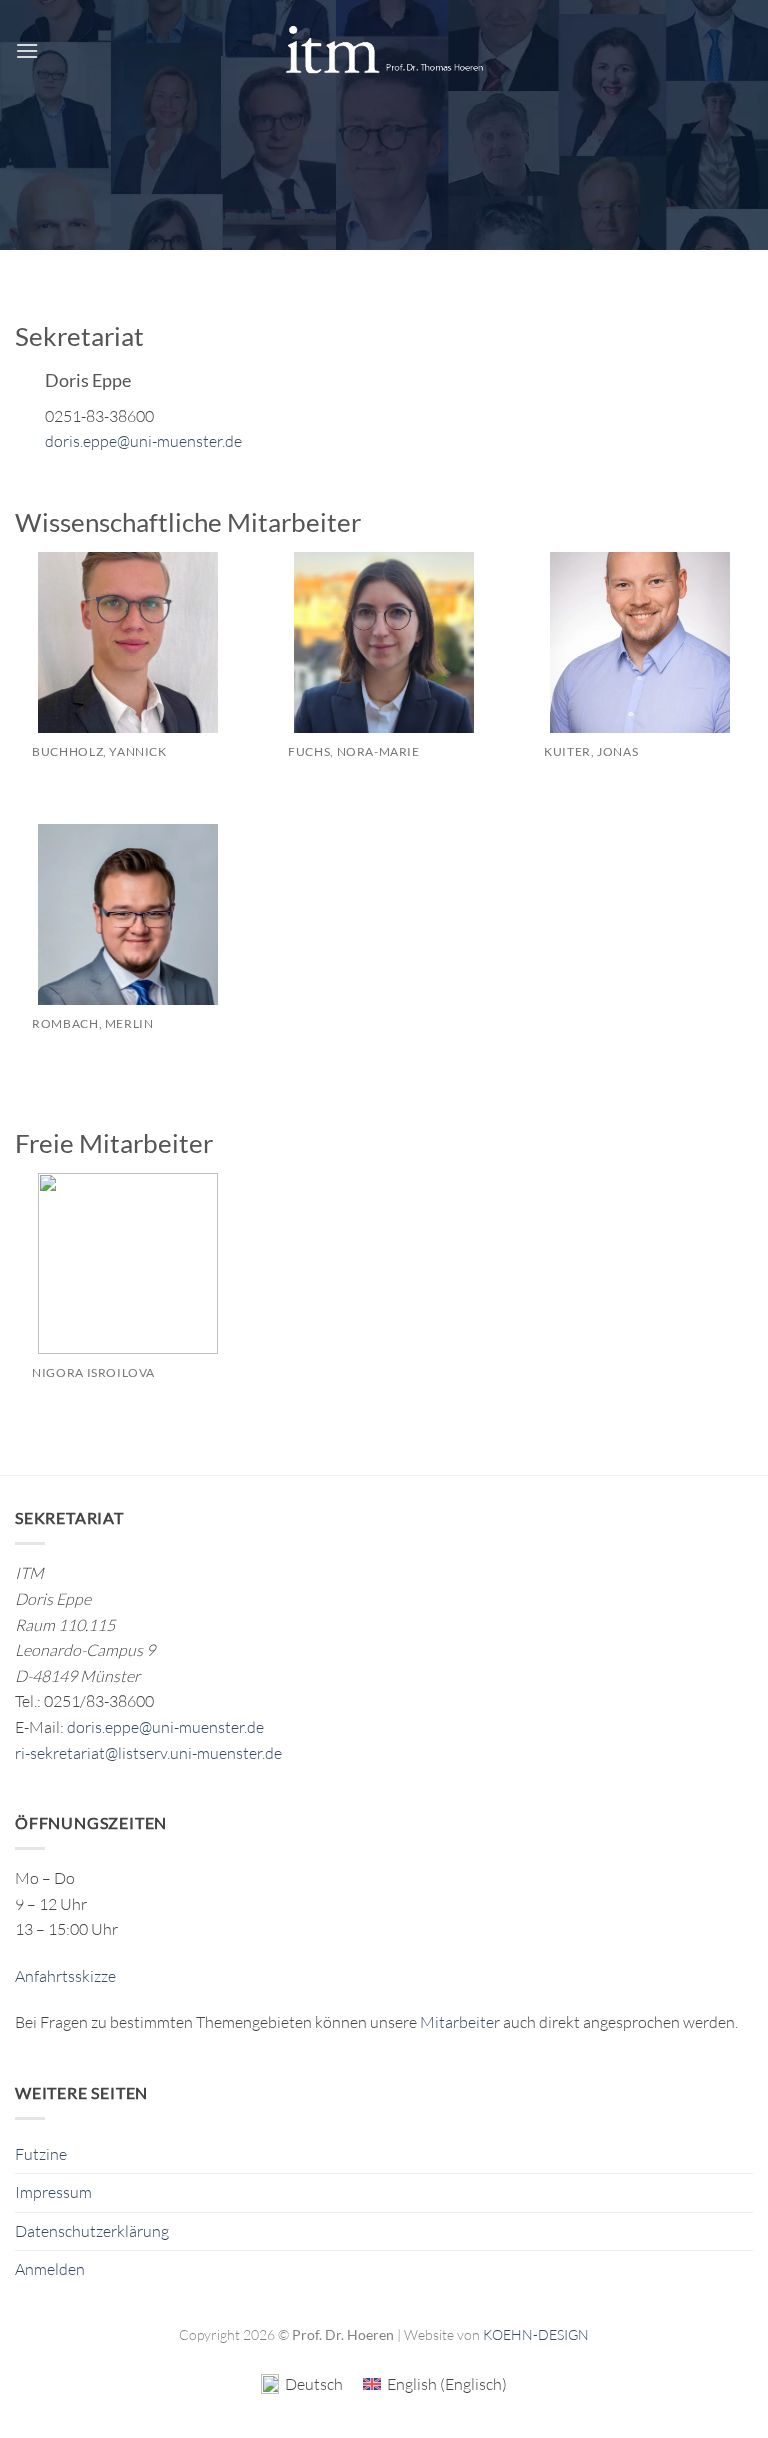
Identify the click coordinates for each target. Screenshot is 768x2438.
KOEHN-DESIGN (536, 2334)
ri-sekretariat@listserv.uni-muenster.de (148, 1753)
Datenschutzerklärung (92, 2231)
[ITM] (384, 50)
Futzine (41, 2154)
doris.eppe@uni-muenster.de (143, 441)
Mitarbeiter (460, 2022)
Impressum (53, 2192)
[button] (27, 50)
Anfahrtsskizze (65, 1976)
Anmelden (50, 2269)
